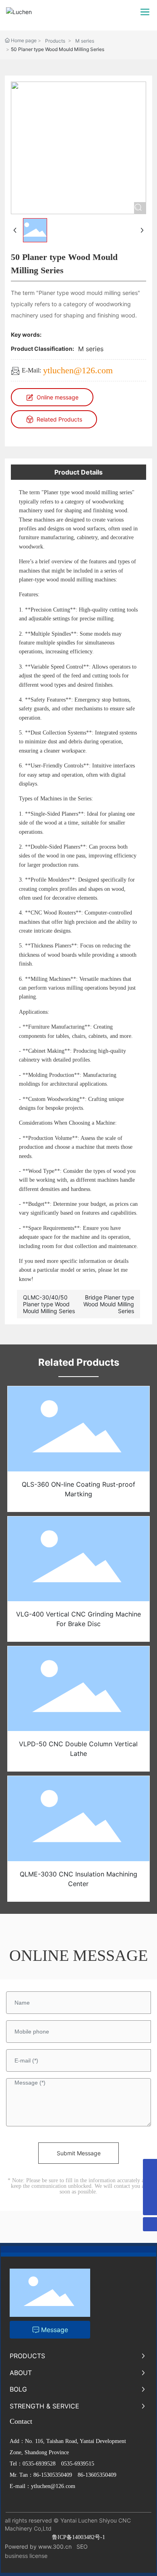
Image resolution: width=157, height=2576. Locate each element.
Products (55, 41)
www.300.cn (55, 2546)
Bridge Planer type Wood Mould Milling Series (109, 1304)
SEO (82, 2546)
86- (37, 2475)
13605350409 (101, 2475)
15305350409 (57, 2475)
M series (85, 41)
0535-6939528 (39, 2464)
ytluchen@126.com (78, 370)
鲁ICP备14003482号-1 (78, 2537)
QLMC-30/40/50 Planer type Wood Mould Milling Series (49, 1304)
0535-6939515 (78, 2464)
